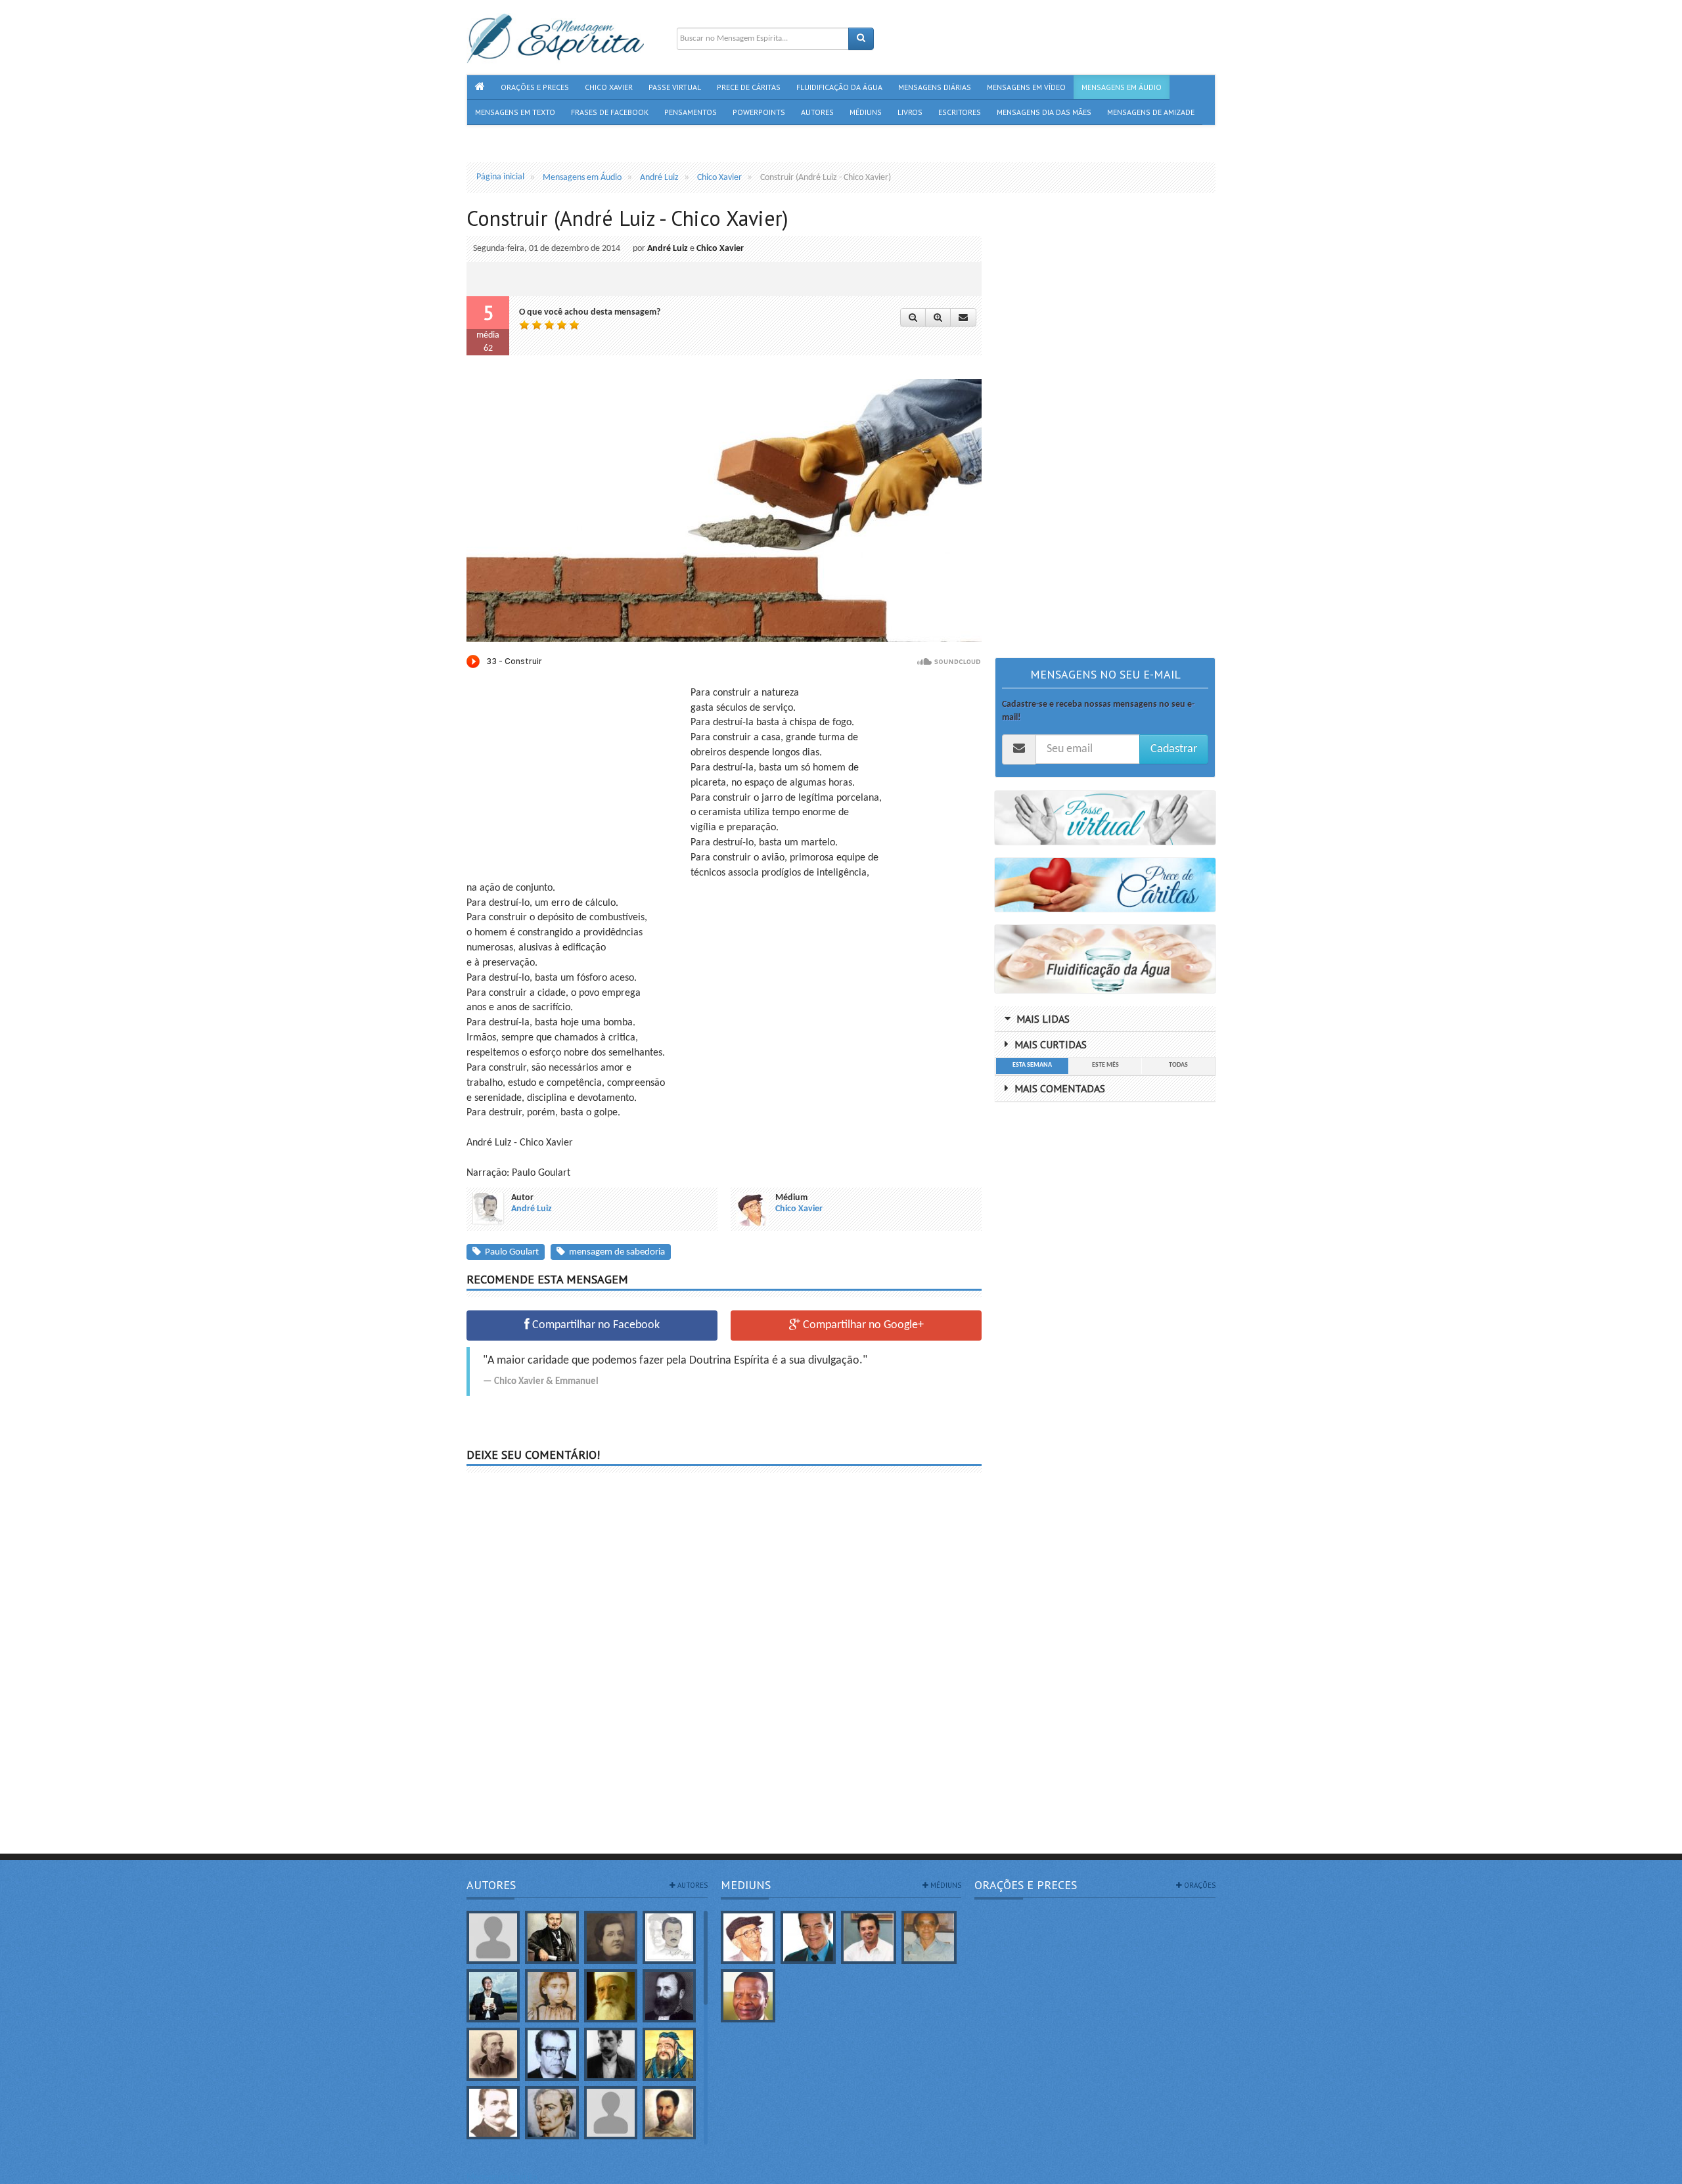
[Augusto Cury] (493, 1996)
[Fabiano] (611, 2113)
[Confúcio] (669, 2054)
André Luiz (668, 249)
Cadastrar (1174, 749)
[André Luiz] (669, 1937)
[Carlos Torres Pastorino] (552, 2054)
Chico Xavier (720, 249)
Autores (491, 1885)
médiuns (945, 1885)
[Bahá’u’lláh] (611, 1996)
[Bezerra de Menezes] (669, 1996)
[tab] (1032, 1066)
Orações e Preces (1026, 1885)
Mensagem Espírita (502, 2177)
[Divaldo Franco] (808, 1937)
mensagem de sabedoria (615, 1252)
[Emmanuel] (552, 2113)
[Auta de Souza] (552, 1996)
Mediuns (746, 1885)
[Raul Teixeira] (748, 1996)
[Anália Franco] (611, 1937)
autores (692, 1885)
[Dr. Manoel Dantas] (493, 2113)
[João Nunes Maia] (929, 1937)
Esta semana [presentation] (1032, 1065)
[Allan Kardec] (552, 1937)
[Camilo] (493, 2054)
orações (1199, 1885)
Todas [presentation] (1178, 1065)
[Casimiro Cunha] (611, 2054)
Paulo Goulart (510, 1252)
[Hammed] (669, 2113)
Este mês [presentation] (1105, 1065)
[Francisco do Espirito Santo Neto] (869, 1937)
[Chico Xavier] (748, 1937)
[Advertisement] (577, 778)
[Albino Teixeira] (493, 1937)
